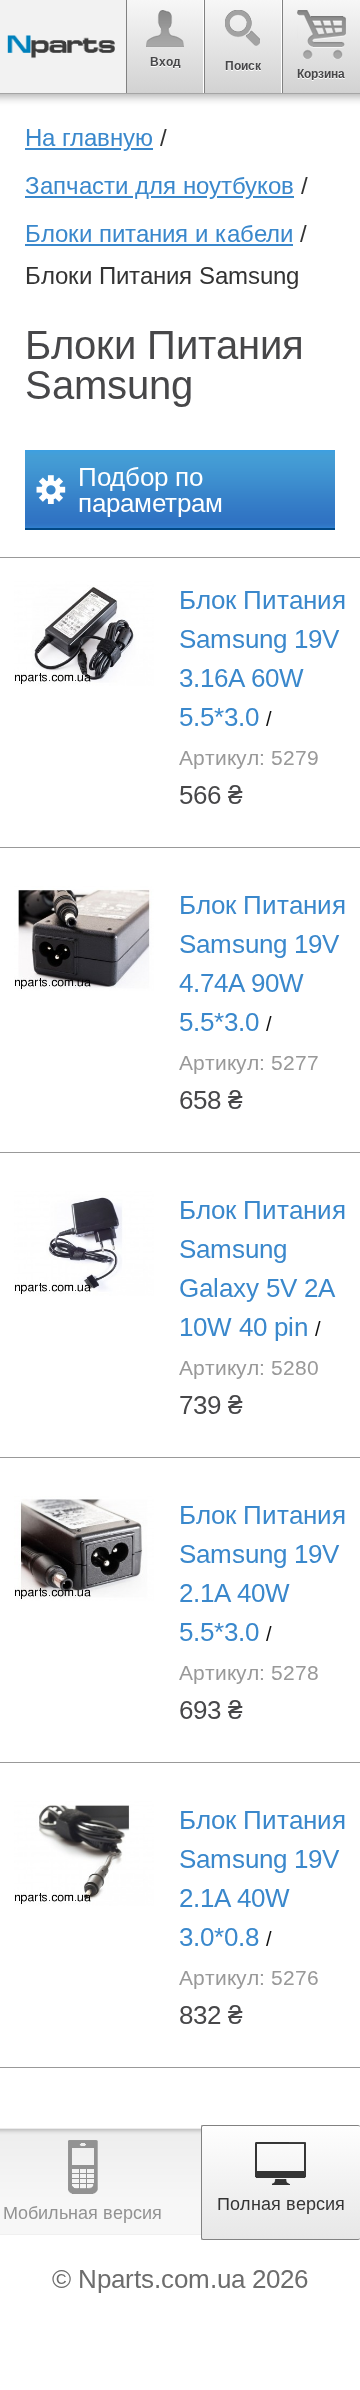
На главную (89, 137)
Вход (165, 62)
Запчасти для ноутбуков (159, 185)
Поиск (243, 66)
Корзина (321, 74)
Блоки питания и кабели (159, 233)
